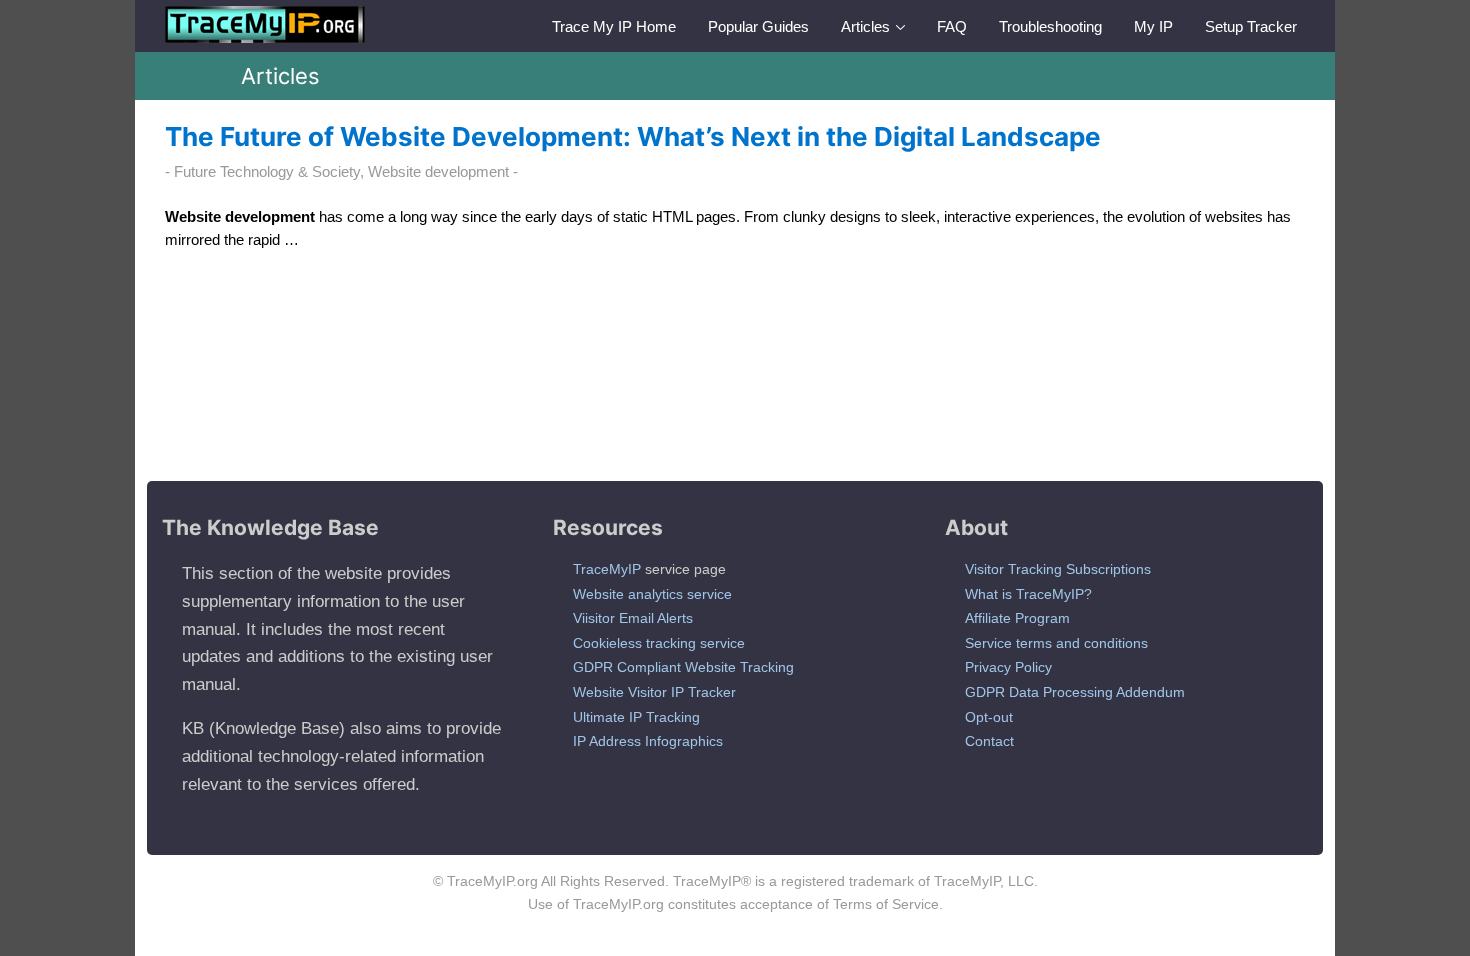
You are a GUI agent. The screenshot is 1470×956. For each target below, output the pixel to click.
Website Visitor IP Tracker (654, 692)
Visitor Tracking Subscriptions (1058, 569)
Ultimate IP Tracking (636, 717)
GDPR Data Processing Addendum (1075, 692)
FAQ (952, 26)
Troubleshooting (1050, 26)
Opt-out (989, 717)
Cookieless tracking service (659, 643)
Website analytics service (652, 594)
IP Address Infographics (648, 741)
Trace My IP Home (614, 26)
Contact (989, 741)
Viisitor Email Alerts (633, 618)
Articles (865, 26)
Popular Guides (758, 26)
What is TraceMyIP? (1028, 594)
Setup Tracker (1251, 26)
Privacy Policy (1008, 667)
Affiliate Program (1017, 618)
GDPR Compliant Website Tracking (683, 667)
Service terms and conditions (1056, 643)
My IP (1153, 26)
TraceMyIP (607, 569)
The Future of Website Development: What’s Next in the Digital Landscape (633, 136)
